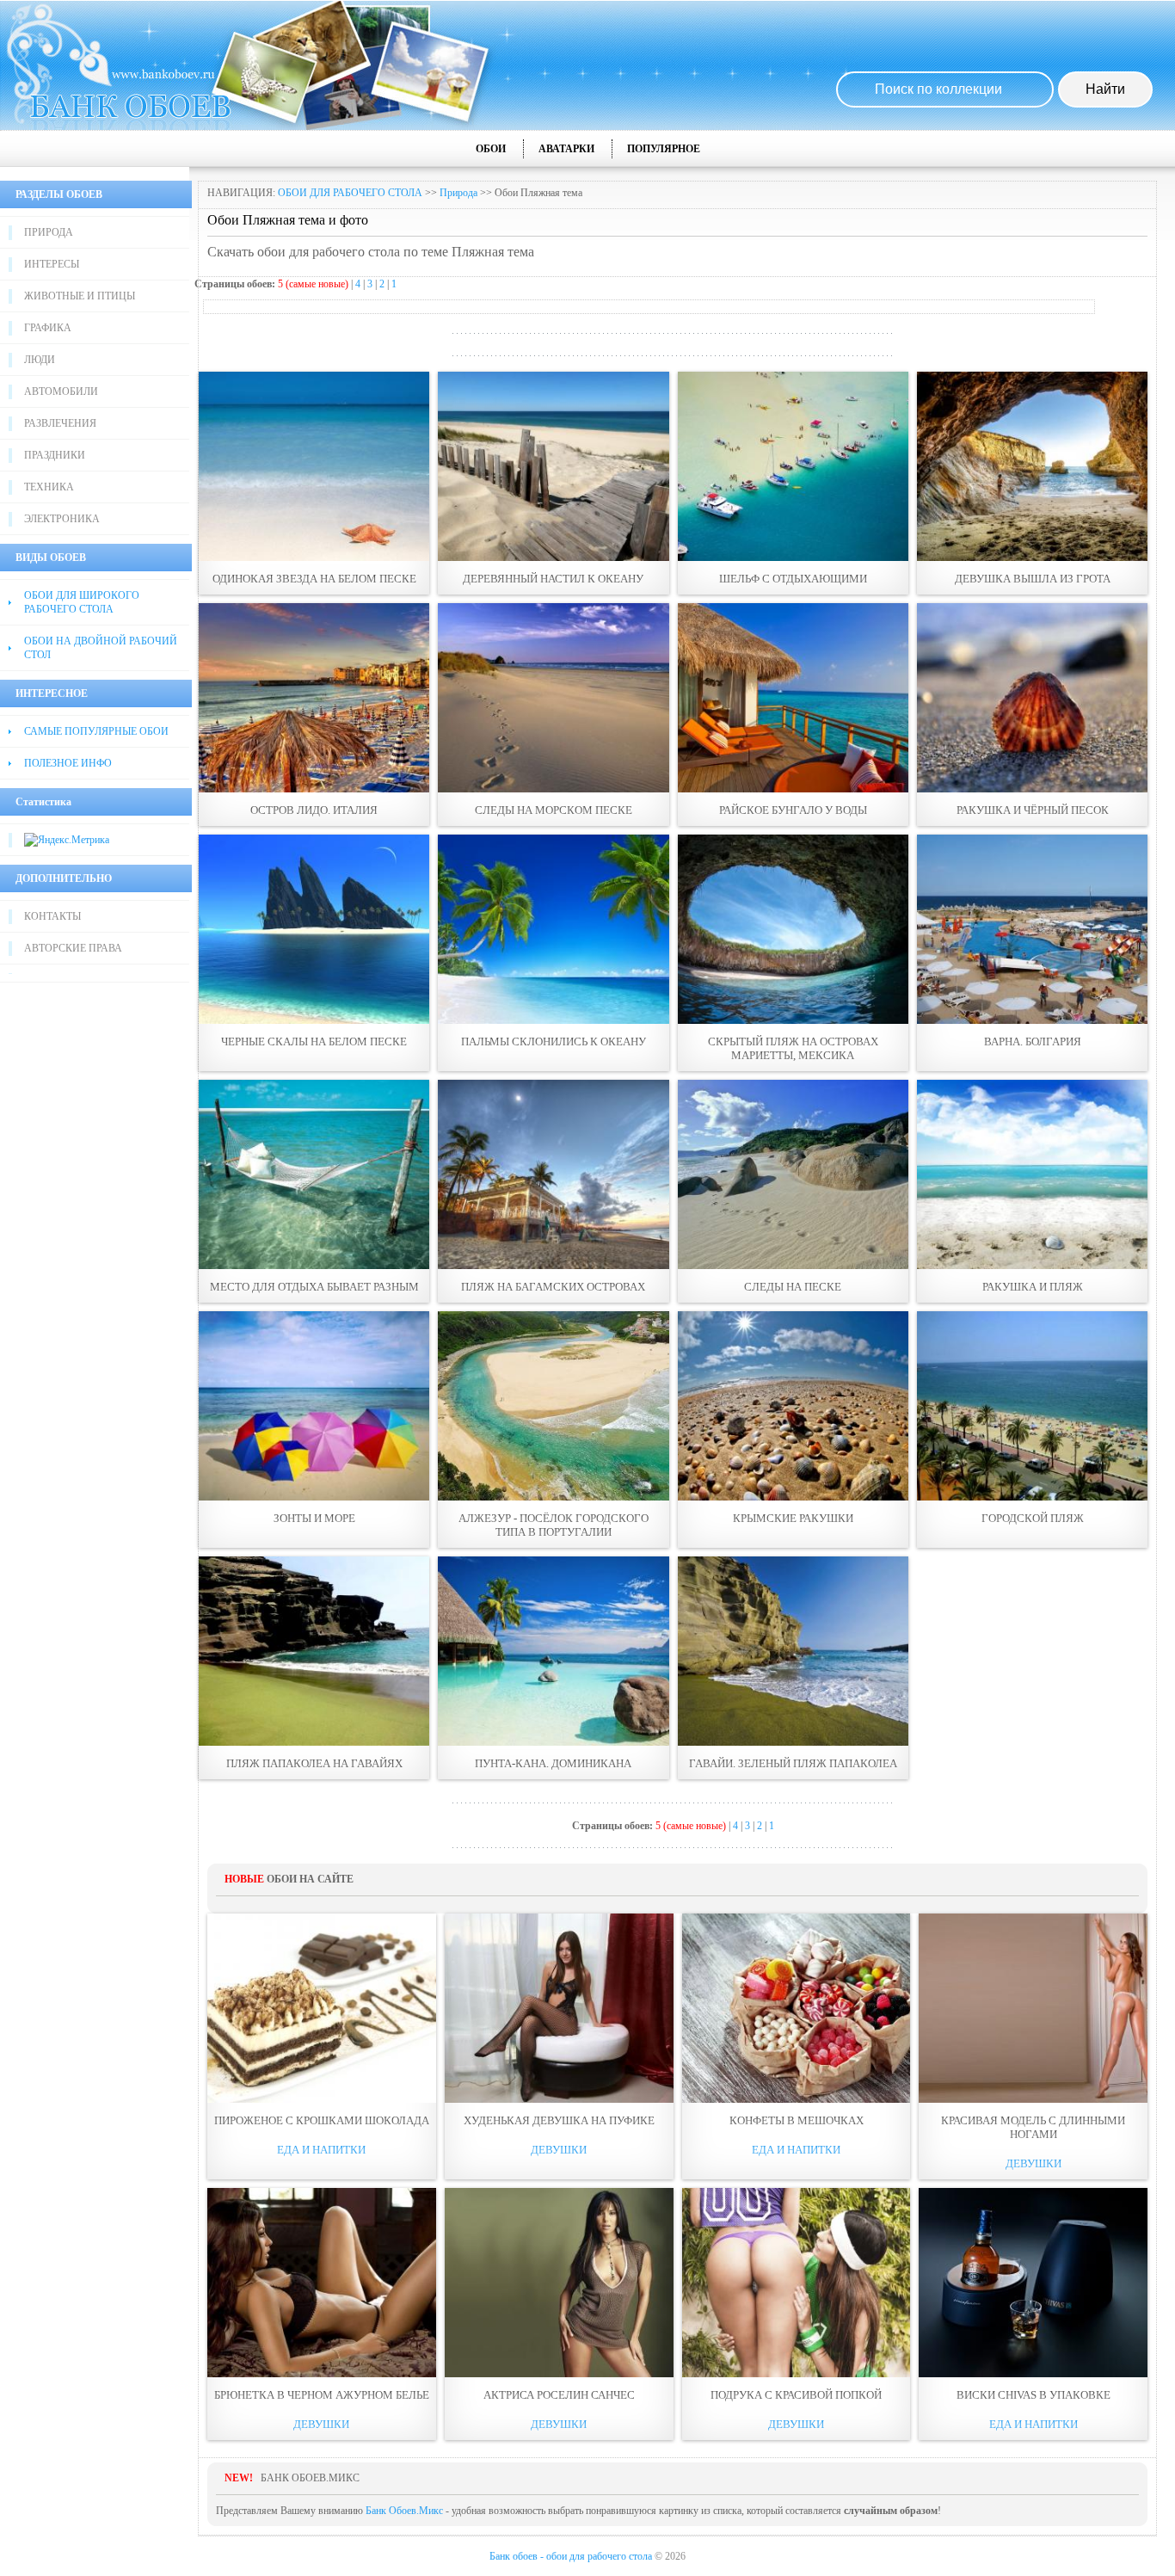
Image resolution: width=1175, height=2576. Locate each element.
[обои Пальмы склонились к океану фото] (553, 929)
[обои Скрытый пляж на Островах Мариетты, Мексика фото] (793, 929)
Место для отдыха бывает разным (314, 1287)
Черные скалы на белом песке (314, 1041)
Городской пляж (1033, 1518)
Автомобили (61, 391)
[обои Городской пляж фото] (1032, 1406)
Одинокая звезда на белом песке (314, 579)
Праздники (55, 455)
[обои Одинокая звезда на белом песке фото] (314, 466)
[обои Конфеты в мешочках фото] (797, 2008)
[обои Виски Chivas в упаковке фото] (1033, 2283)
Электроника (62, 519)
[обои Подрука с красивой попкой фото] (797, 2283)
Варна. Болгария (1033, 1041)
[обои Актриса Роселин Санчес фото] (559, 2283)
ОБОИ (491, 149)
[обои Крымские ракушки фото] (793, 1406)
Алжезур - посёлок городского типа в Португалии (554, 1525)
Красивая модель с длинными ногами (1033, 2127)
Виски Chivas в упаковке (1034, 2395)
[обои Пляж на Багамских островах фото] (553, 1174)
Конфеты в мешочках (797, 2120)
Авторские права (73, 948)
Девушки (559, 2150)
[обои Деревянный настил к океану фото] (553, 466)
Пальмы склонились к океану (554, 1041)
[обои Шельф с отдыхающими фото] (793, 466)
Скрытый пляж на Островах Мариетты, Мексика (793, 1048)
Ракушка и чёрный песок (1033, 810)
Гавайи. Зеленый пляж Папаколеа (793, 1763)
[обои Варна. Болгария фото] (1032, 929)
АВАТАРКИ (566, 149)
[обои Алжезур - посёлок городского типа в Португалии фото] (553, 1406)
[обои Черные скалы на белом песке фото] (314, 929)
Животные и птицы (80, 296)
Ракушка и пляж (1033, 1287)
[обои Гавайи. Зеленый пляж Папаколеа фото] (793, 1651)
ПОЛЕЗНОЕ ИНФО (68, 763)
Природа (49, 232)
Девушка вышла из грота (1033, 579)
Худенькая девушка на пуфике (559, 2120)
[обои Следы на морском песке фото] (553, 698)
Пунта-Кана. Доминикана (553, 1763)
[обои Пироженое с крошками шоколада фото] (322, 2008)
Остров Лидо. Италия (314, 810)
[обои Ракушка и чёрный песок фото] (1032, 698)
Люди (40, 360)
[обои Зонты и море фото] (314, 1406)
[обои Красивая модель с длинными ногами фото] (1033, 2008)
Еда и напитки (321, 2150)
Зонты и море (314, 1518)
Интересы (52, 264)
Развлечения (60, 423)
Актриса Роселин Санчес (559, 2395)
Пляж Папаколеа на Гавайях (314, 1763)
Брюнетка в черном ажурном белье (322, 2395)
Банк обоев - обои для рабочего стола (571, 2556)
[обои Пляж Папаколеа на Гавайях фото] (314, 1651)
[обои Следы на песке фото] (793, 1174)
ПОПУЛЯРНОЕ (664, 149)
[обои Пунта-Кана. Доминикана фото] (553, 1651)
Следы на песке (793, 1287)
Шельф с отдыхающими (793, 579)
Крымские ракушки (793, 1518)
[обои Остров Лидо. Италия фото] (314, 698)
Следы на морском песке (554, 810)
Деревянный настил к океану (553, 579)
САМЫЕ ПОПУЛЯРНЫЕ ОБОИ (96, 731)
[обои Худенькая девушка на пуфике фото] (559, 2008)
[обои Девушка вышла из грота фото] (1032, 466)
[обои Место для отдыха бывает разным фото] (314, 1174)
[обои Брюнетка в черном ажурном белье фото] (322, 2283)
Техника (49, 487)
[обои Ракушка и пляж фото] (1032, 1174)
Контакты (52, 916)
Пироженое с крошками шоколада (322, 2120)
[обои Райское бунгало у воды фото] (793, 698)
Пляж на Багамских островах (553, 1287)
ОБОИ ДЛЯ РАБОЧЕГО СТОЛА (350, 193)
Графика (48, 328)
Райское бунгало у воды (793, 810)
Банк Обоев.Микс (404, 2511)
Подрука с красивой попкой (796, 2395)
